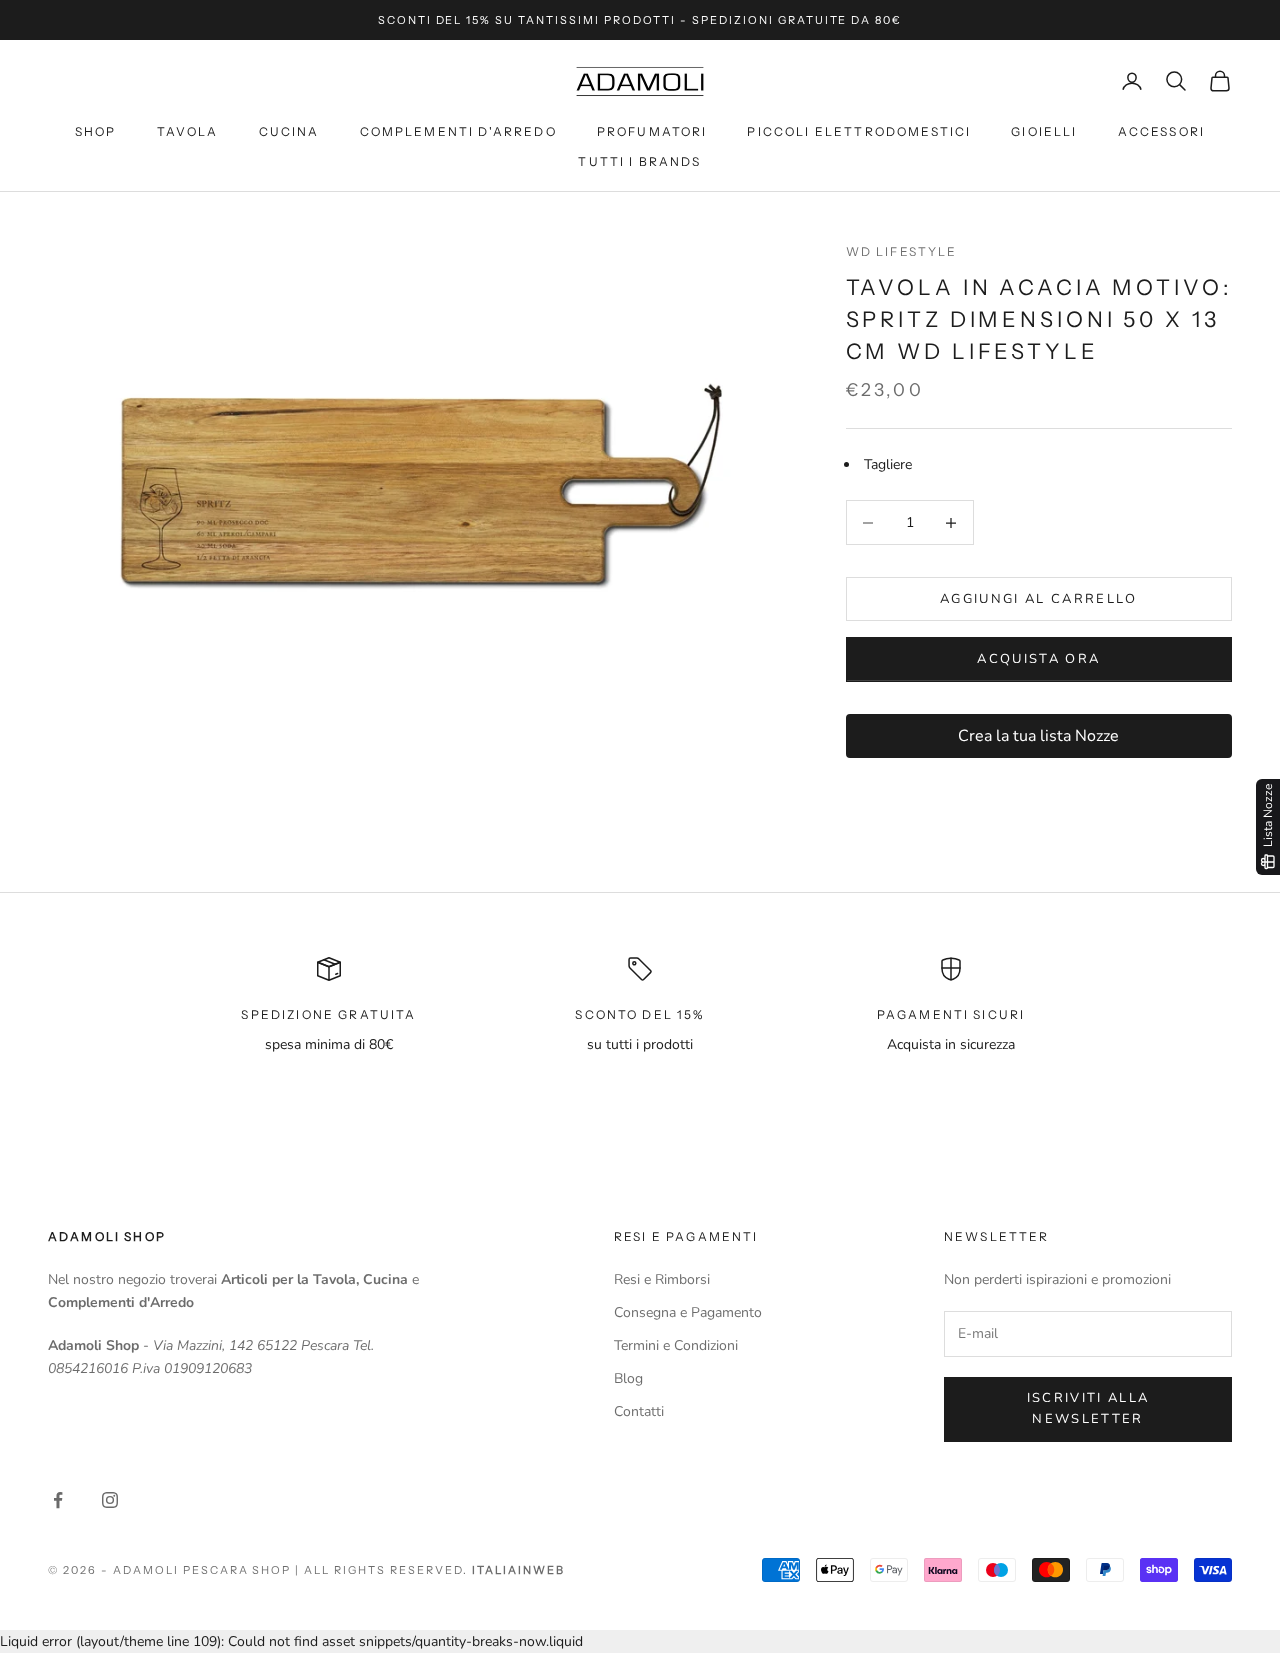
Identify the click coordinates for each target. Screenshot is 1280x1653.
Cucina (289, 131)
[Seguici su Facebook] (58, 1500)
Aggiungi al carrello (1039, 599)
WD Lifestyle (902, 251)
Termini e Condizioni (676, 1345)
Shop (96, 131)
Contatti (639, 1411)
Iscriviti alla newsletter (1088, 1408)
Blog (628, 1378)
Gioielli (1044, 131)
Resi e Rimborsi (662, 1279)
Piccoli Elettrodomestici (859, 131)
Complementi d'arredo (458, 131)
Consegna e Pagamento (688, 1312)
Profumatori (652, 131)
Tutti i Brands (639, 161)
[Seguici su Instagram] (110, 1500)
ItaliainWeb (518, 1570)
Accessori (1161, 131)
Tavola (188, 131)
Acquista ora (1038, 659)
